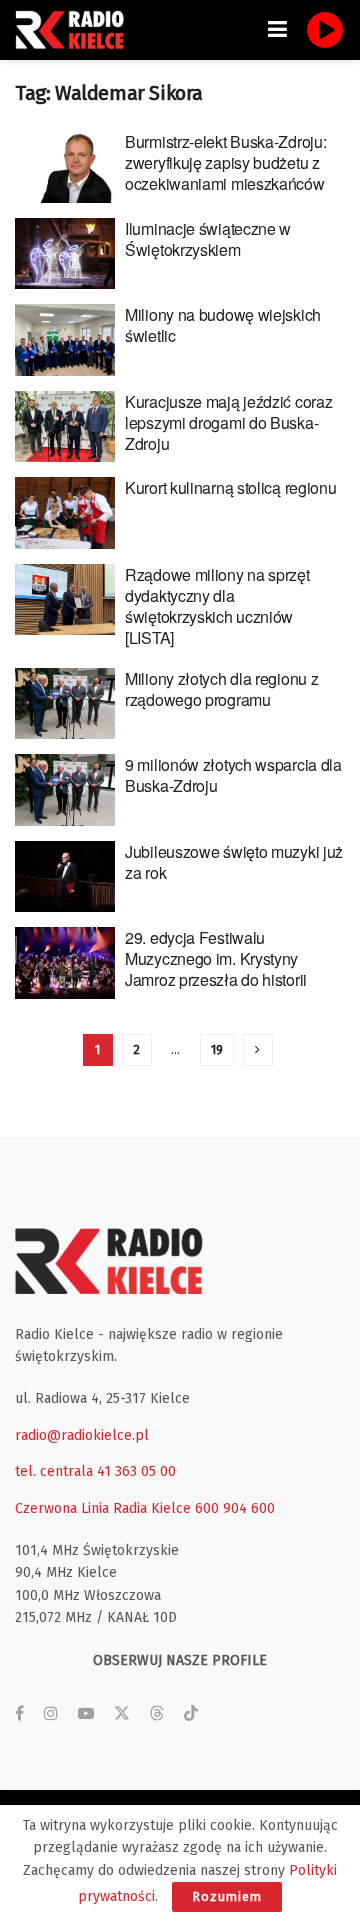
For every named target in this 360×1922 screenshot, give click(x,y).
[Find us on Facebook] (19, 1714)
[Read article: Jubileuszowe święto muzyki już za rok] (65, 877)
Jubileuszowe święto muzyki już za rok (234, 862)
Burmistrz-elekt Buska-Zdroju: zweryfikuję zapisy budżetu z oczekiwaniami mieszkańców (225, 162)
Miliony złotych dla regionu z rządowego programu (221, 689)
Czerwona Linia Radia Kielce (103, 1508)
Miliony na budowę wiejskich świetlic (223, 325)
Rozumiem (227, 1896)
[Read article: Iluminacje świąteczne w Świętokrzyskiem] (65, 254)
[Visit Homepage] (75, 30)
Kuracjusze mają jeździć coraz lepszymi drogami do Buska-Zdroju (228, 422)
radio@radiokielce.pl (82, 1435)
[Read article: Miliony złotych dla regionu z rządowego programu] (65, 704)
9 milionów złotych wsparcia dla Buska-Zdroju (233, 775)
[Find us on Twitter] (122, 1714)
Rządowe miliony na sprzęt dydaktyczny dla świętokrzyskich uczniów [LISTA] (217, 606)
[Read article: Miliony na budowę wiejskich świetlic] (65, 340)
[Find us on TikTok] (191, 1714)
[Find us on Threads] (157, 1714)
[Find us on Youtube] (86, 1714)
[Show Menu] (277, 30)
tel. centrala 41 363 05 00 (95, 1471)
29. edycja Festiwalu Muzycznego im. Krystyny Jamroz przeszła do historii (216, 958)
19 (217, 1049)
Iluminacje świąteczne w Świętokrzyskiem (208, 239)
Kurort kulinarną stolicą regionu (230, 487)
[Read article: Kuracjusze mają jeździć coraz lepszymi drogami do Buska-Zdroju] (65, 427)
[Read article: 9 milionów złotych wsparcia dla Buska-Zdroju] (65, 790)
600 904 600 (235, 1508)
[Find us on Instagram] (51, 1714)
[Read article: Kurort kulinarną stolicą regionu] (65, 513)
